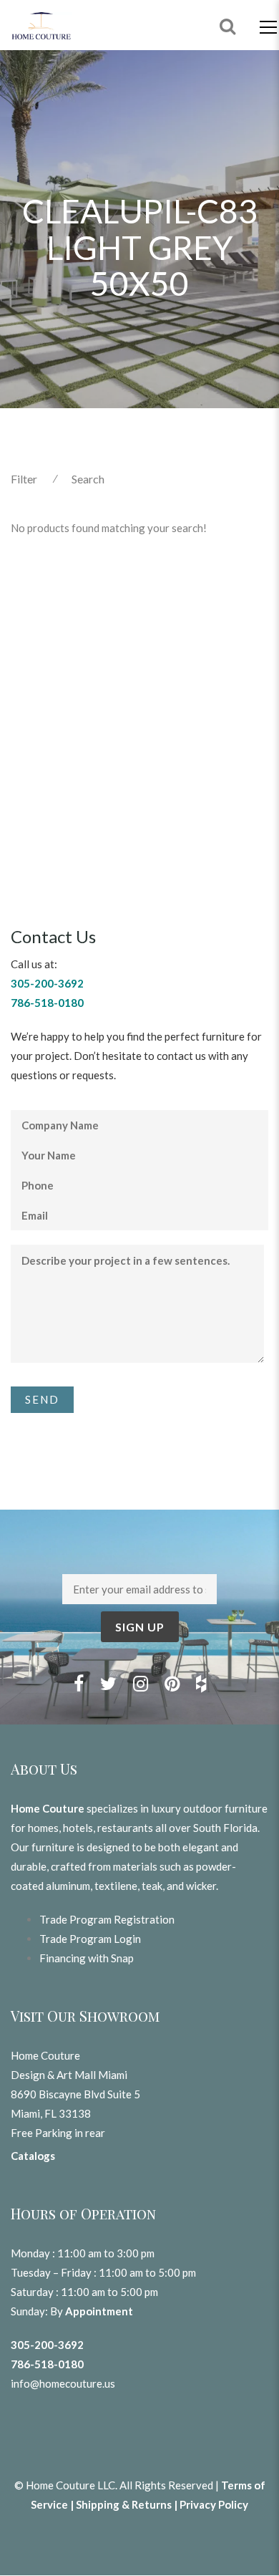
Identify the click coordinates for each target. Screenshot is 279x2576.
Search (88, 479)
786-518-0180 (47, 2364)
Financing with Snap (87, 1958)
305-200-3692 (47, 2345)
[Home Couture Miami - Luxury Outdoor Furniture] (41, 25)
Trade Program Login (90, 1939)
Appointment (99, 2311)
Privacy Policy (214, 2504)
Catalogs (33, 2156)
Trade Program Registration (107, 1919)
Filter (24, 479)
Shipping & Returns (124, 2504)
